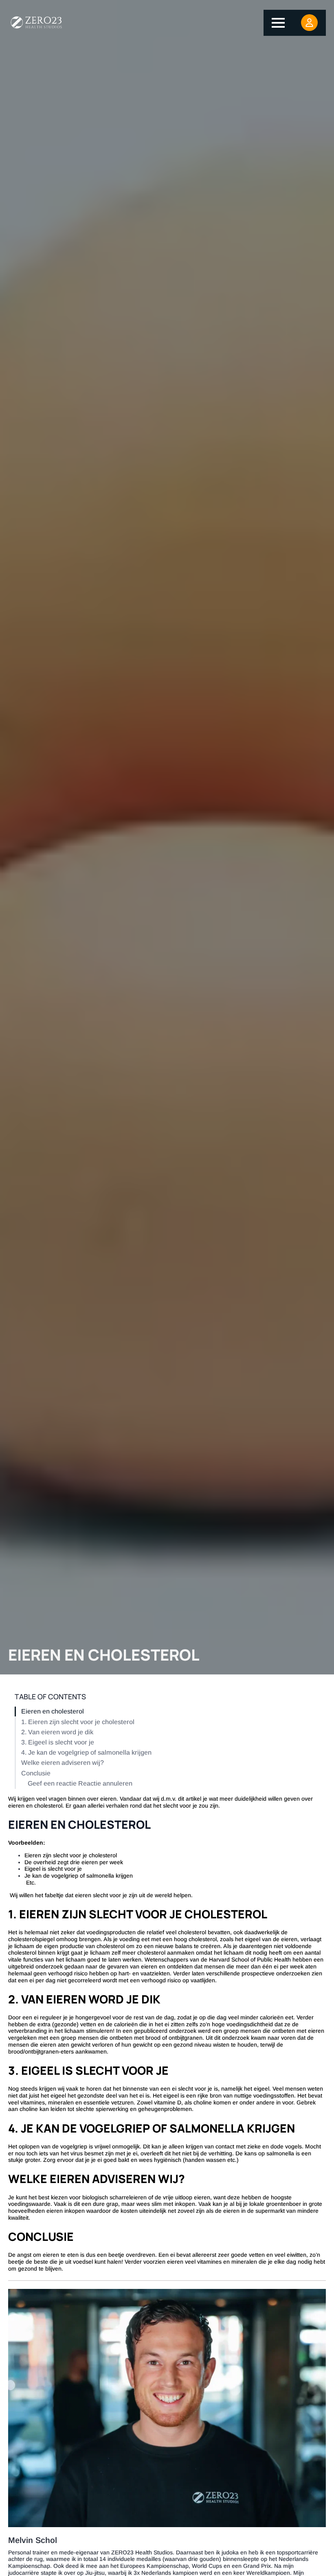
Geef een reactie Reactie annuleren (80, 1783)
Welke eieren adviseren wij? (63, 1763)
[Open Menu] (278, 23)
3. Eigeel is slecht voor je (58, 1742)
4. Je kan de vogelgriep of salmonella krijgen (86, 1752)
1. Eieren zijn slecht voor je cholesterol (78, 1722)
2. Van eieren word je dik (57, 1732)
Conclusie (36, 1773)
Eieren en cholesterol (53, 1711)
